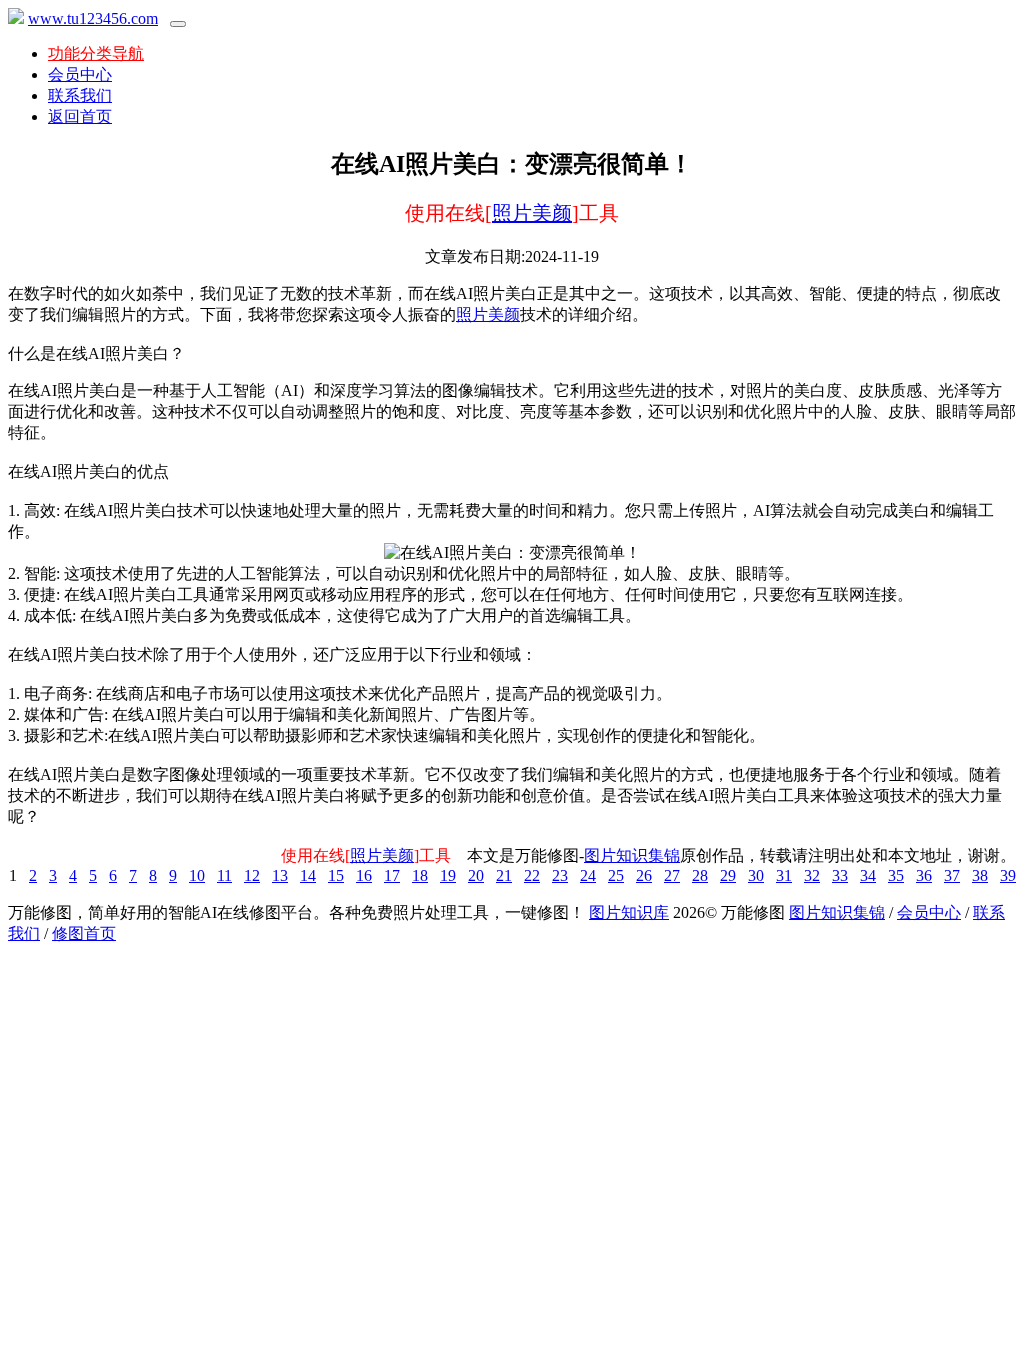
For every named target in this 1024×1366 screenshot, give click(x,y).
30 (756, 875)
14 (308, 875)
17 (392, 875)
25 (616, 875)
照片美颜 (532, 213)
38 (980, 875)
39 (1008, 875)
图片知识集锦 (632, 855)
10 (197, 875)
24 (588, 875)
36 (924, 875)
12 (252, 875)
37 (952, 875)
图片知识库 (629, 912)
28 (700, 875)
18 (420, 875)
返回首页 (80, 116)
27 (672, 875)
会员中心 (80, 74)
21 (504, 875)
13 (280, 875)
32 (812, 875)
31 (784, 875)
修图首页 (84, 933)
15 (336, 875)
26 (644, 875)
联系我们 (80, 95)
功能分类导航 (96, 53)
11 (224, 875)
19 (448, 875)
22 (532, 875)
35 (896, 875)
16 (364, 875)
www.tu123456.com (93, 18)
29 (728, 875)
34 (868, 875)
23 (560, 875)
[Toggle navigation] (178, 24)
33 (840, 875)
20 (476, 875)
